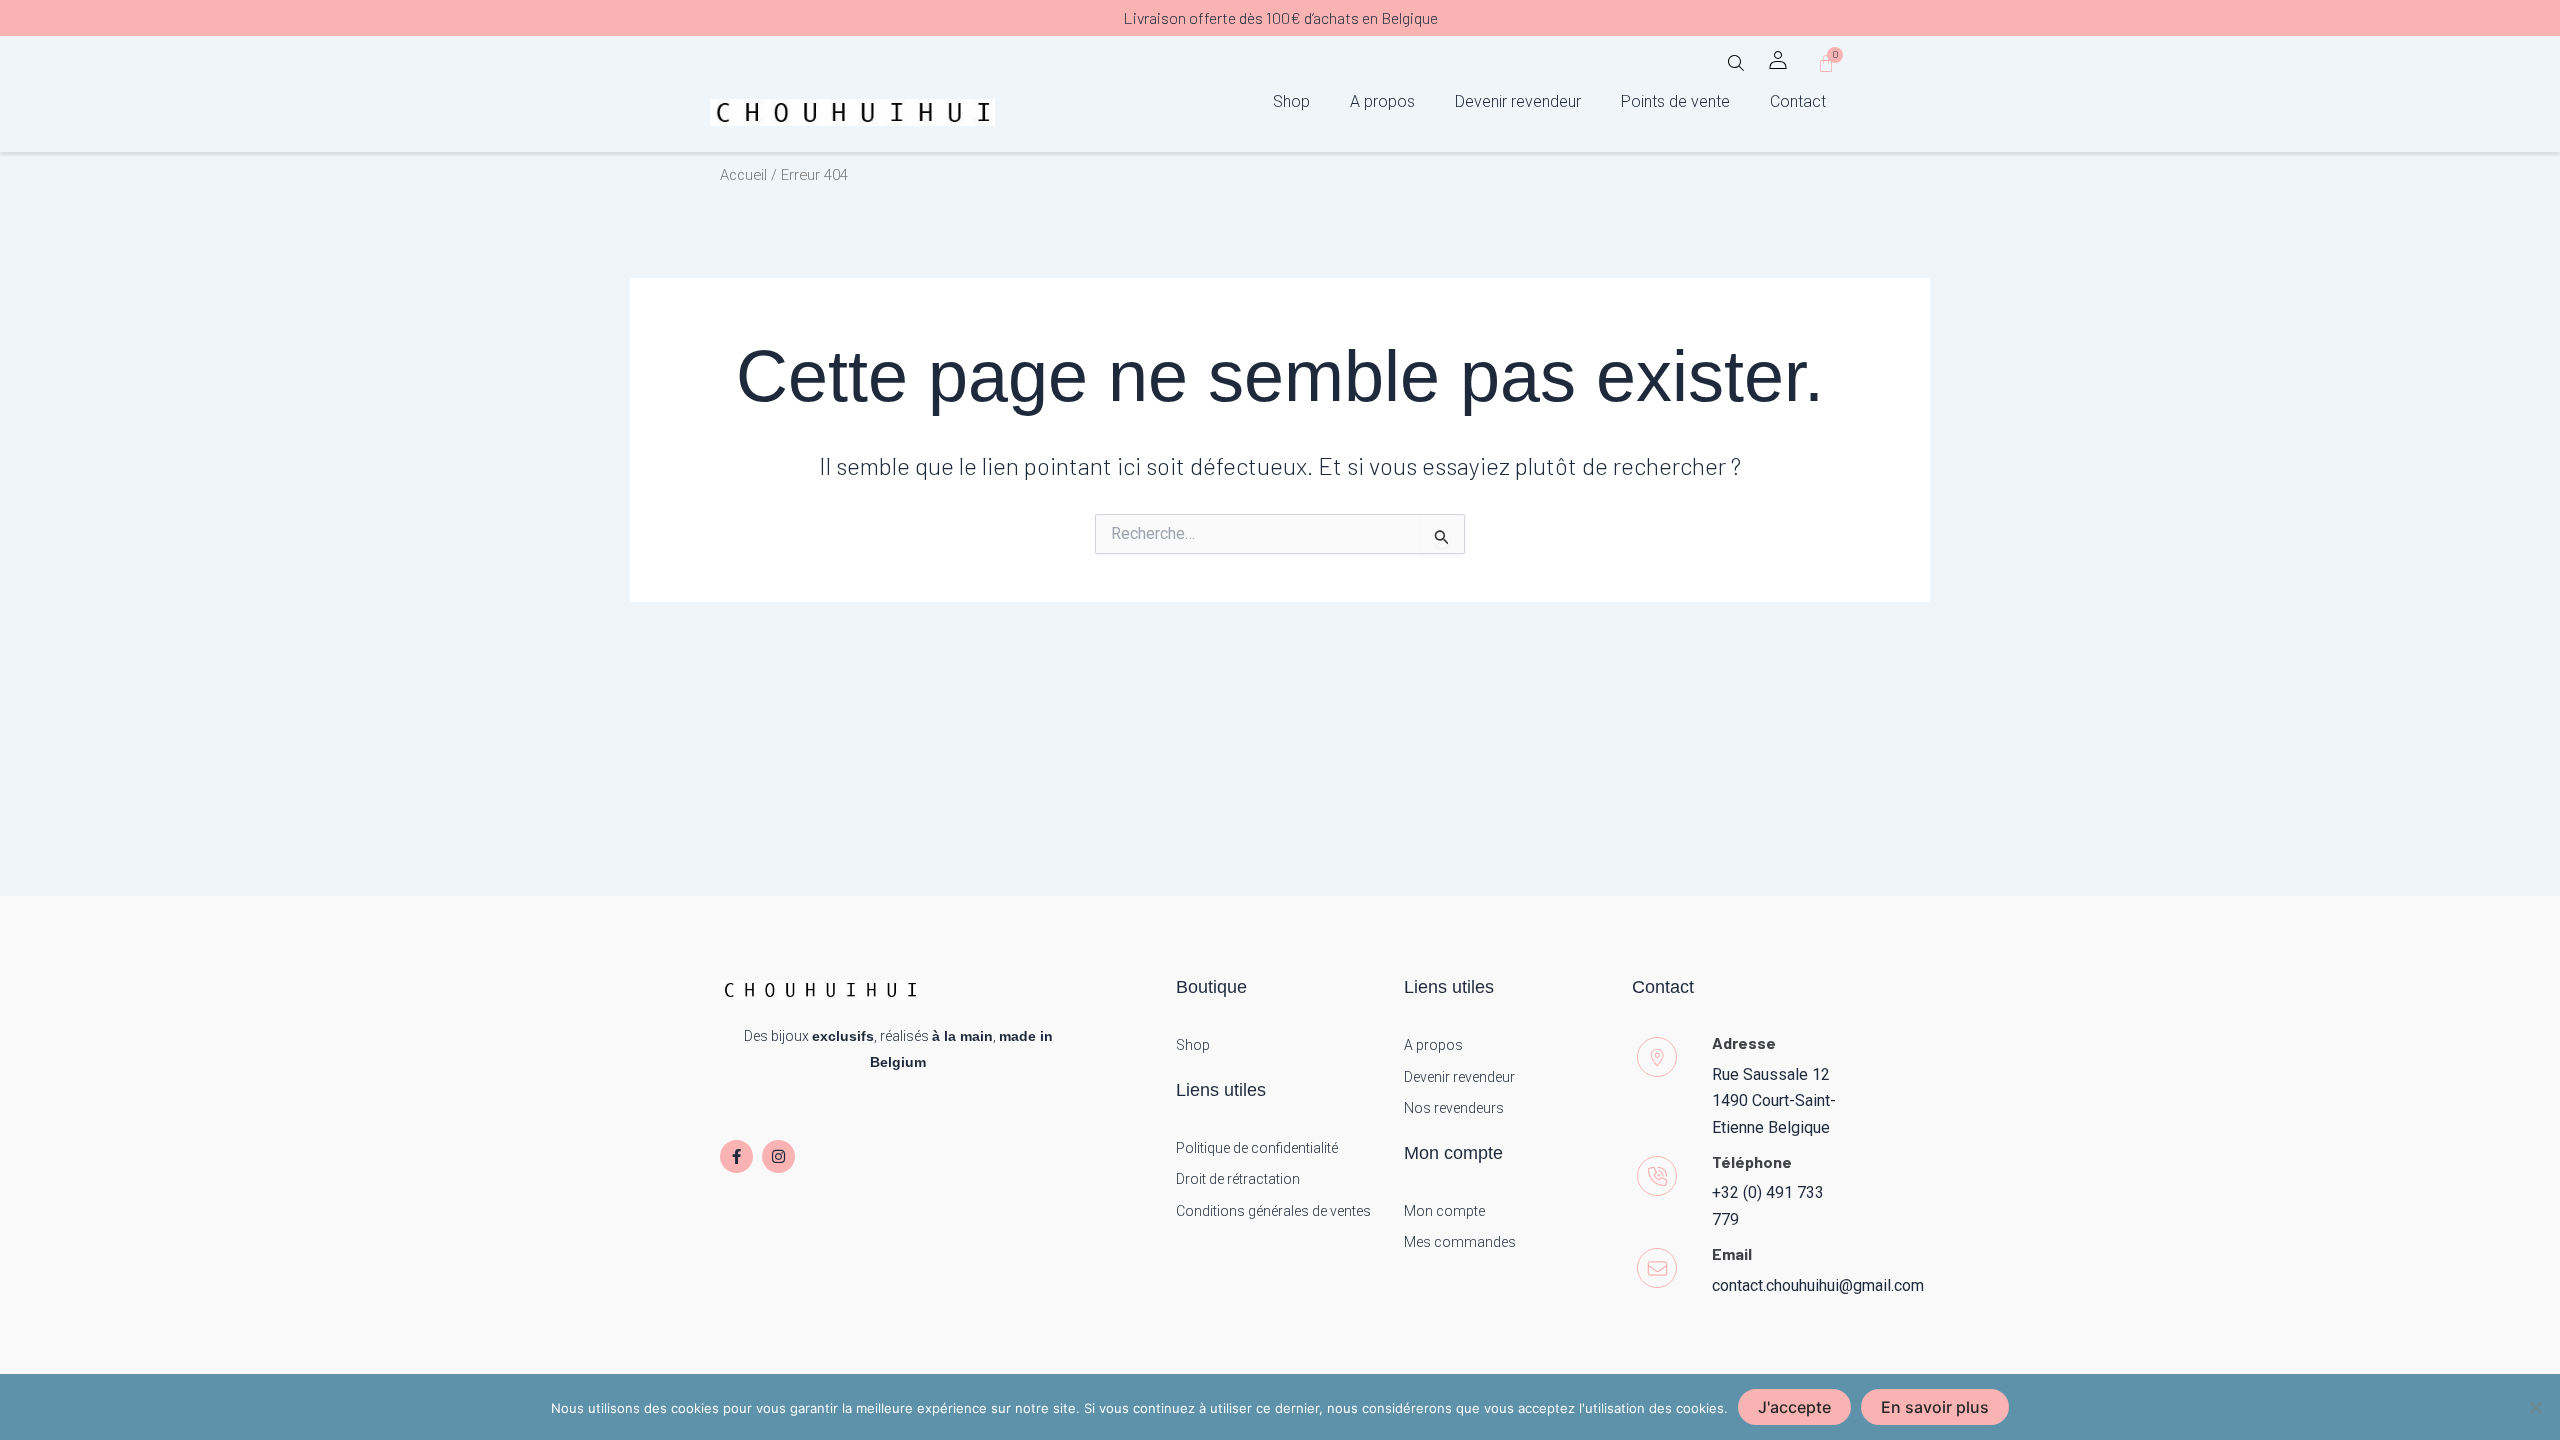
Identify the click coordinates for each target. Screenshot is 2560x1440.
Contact (1798, 101)
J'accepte (1794, 1407)
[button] (1736, 69)
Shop (1291, 101)
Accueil (743, 175)
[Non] (2535, 1407)
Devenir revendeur (1518, 101)
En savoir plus (1935, 1407)
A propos (1382, 101)
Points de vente (1675, 101)
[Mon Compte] (1778, 60)
